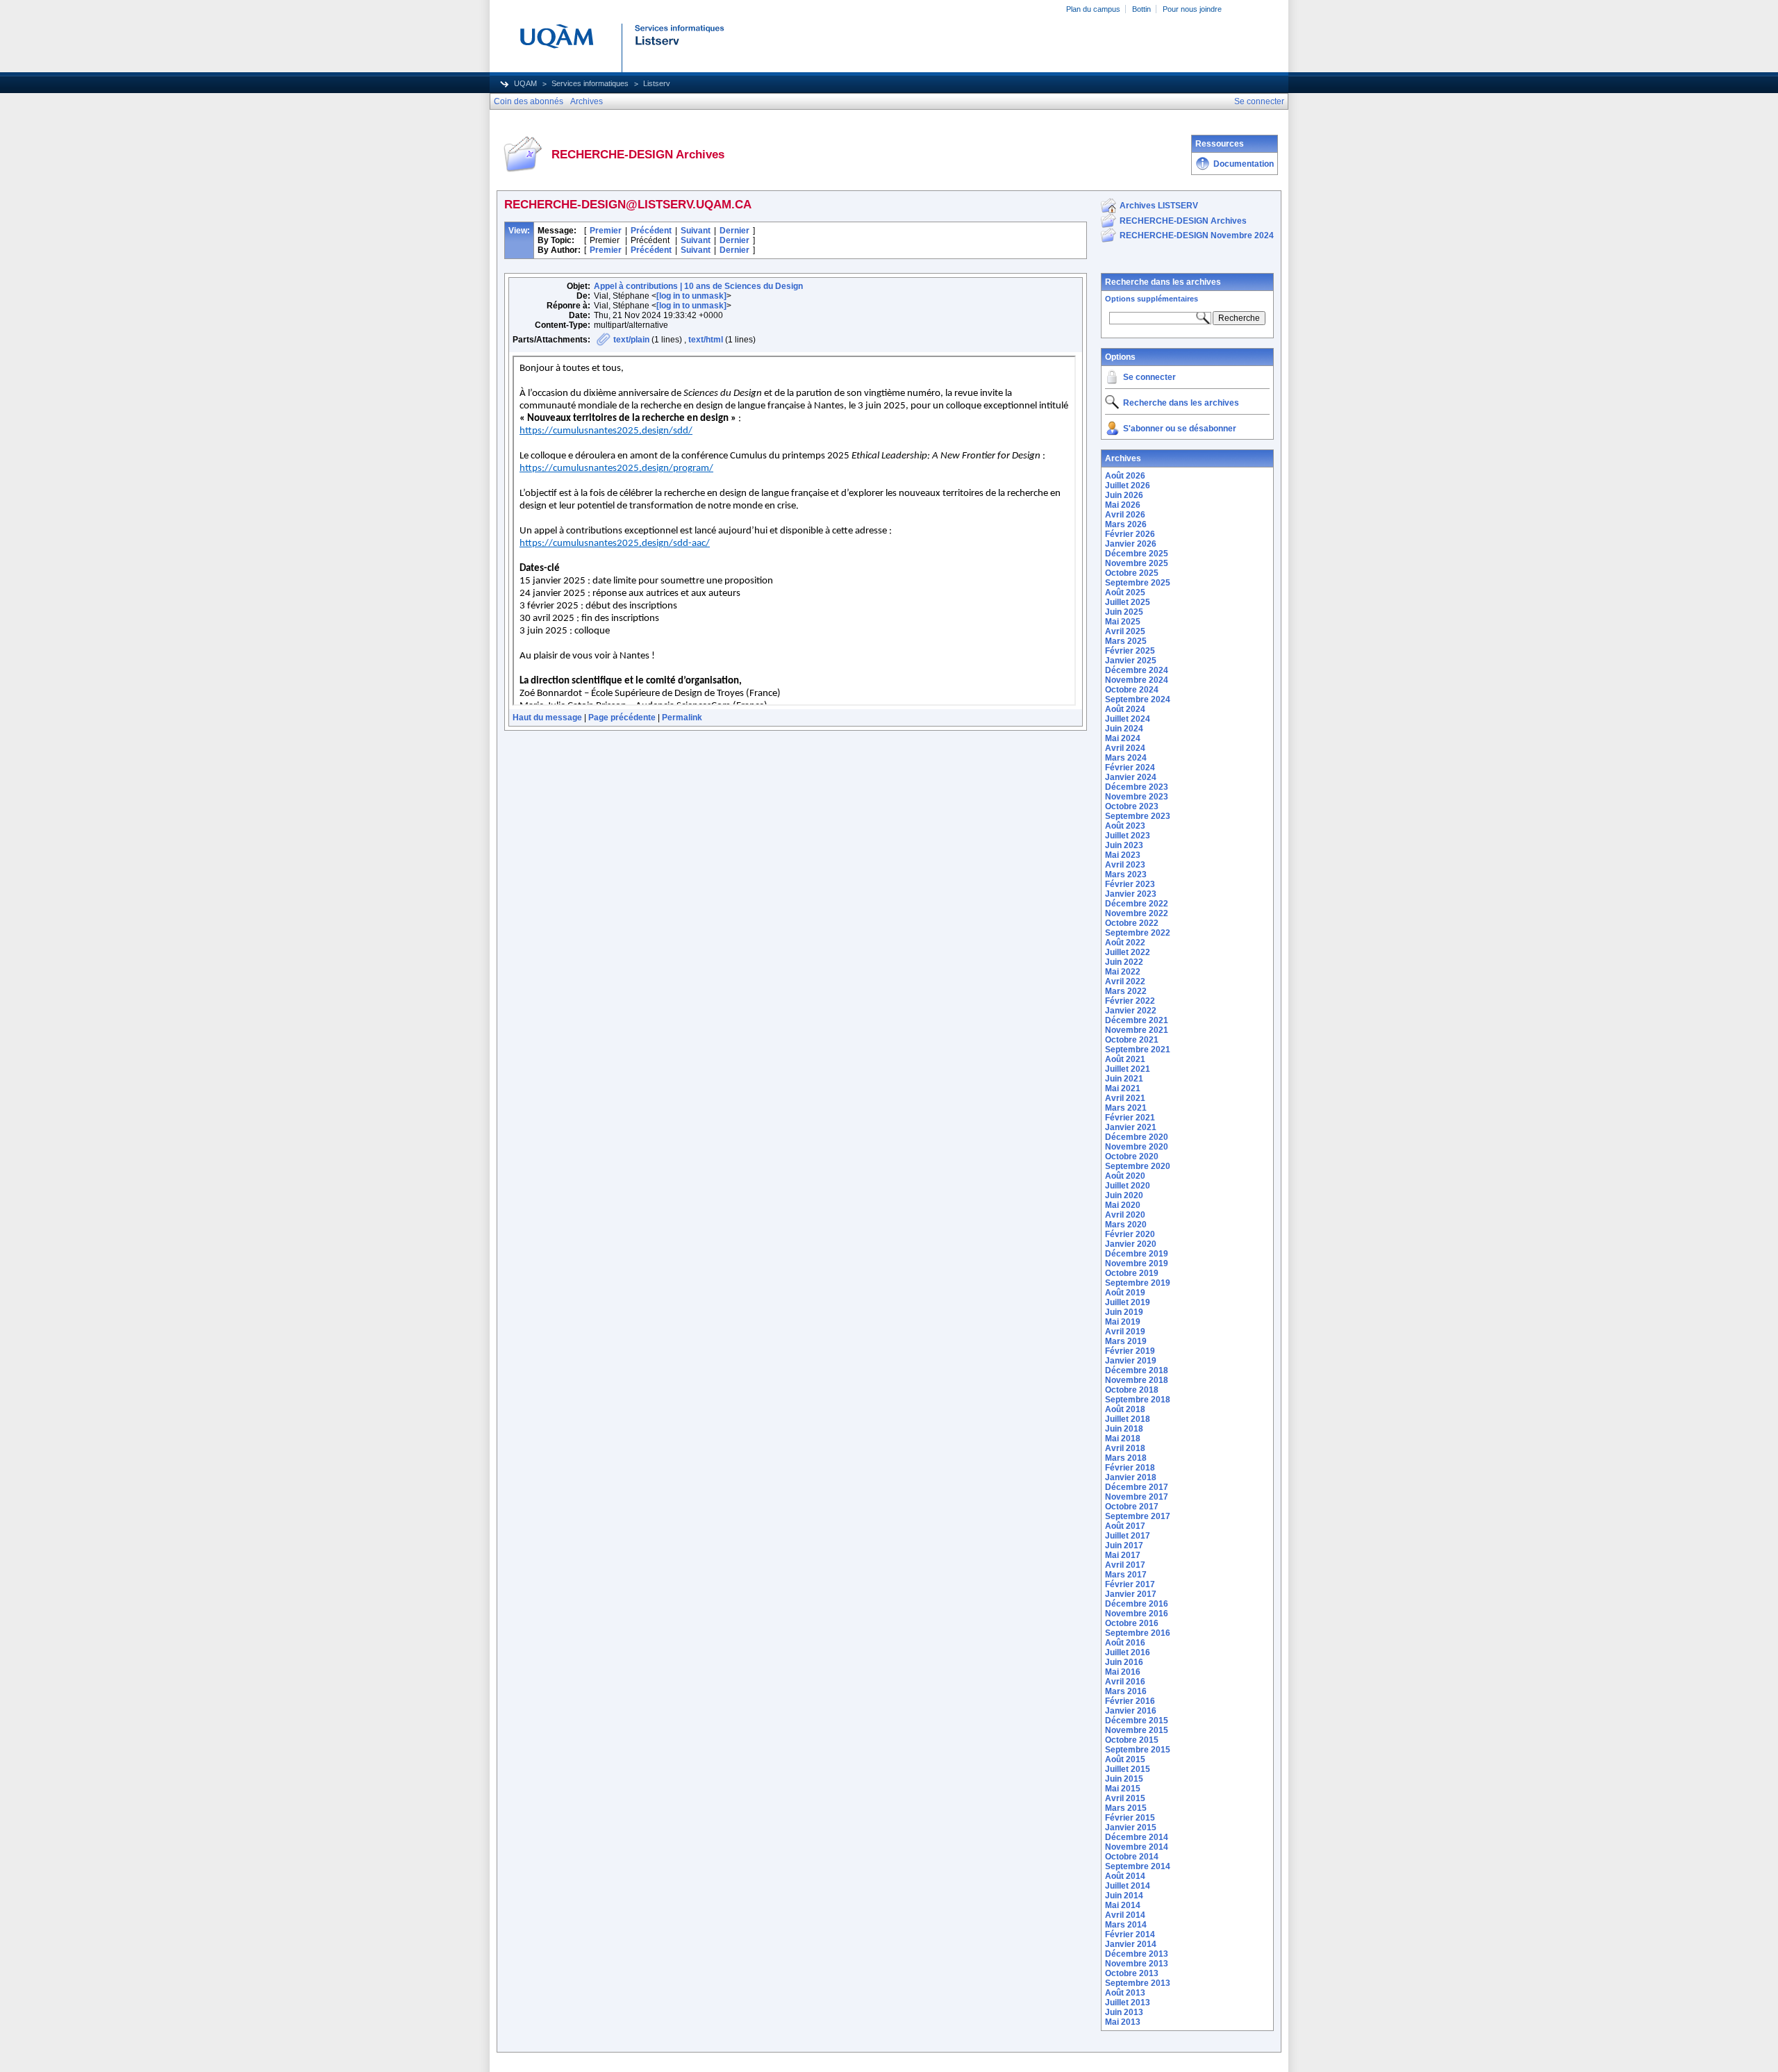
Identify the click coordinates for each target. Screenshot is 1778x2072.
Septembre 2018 (1138, 1400)
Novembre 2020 (1137, 1147)
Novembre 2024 (1137, 680)
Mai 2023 (1123, 855)
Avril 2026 (1125, 515)
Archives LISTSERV (1159, 206)
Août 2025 (1125, 592)
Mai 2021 (1123, 1088)
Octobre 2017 (1132, 1507)
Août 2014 (1125, 1876)
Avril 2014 (1125, 1915)
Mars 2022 (1126, 991)
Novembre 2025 (1137, 563)
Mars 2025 (1126, 641)
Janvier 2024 (1131, 777)
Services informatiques (590, 83)
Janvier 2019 (1131, 1361)
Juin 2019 (1124, 1312)
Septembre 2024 (1138, 699)
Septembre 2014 (1138, 1866)
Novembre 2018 (1137, 1380)
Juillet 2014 (1128, 1886)
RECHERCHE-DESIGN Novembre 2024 (1197, 235)
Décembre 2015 (1137, 1721)
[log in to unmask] (691, 296)
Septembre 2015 (1138, 1750)
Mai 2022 (1123, 972)
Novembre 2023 (1137, 797)
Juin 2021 (1124, 1079)
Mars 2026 (1126, 524)
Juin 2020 (1124, 1195)
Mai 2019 (1123, 1322)
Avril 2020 (1125, 1215)
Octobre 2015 (1132, 1740)
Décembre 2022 (1137, 904)
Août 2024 (1125, 709)
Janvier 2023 (1131, 894)
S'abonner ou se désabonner (1180, 429)
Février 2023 (1130, 884)
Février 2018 (1130, 1468)
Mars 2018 (1126, 1458)
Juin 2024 (1124, 729)
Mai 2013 (1123, 2022)
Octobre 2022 (1132, 923)
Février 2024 (1130, 768)
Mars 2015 (1126, 1808)
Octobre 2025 (1132, 573)
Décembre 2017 (1137, 1487)
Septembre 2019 (1138, 1283)
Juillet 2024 (1128, 719)
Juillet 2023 (1128, 836)
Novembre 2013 (1137, 1964)
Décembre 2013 (1137, 1954)
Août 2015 (1125, 1759)
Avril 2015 (1125, 1798)
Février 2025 (1130, 651)
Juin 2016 (1124, 1662)
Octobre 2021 (1132, 1040)
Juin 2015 (1124, 1779)
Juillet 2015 (1128, 1769)
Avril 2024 (1125, 748)
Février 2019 (1130, 1351)
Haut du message (547, 718)
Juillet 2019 (1128, 1302)
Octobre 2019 (1132, 1273)
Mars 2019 (1126, 1341)
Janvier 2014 (1131, 1944)
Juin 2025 (1124, 612)
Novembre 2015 (1137, 1730)
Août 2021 (1125, 1059)
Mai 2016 (1123, 1672)
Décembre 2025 (1137, 554)
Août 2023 (1125, 826)
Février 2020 (1130, 1234)
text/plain (631, 340)
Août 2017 (1125, 1526)
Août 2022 (1125, 943)
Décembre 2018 (1137, 1370)
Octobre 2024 (1132, 690)
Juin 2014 (1124, 1896)
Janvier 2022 (1131, 1011)
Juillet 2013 (1128, 2003)
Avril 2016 (1125, 1682)
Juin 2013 (1124, 2012)
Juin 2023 (1124, 845)
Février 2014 (1130, 1934)
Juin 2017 (1124, 1545)
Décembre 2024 (1137, 670)
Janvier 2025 (1131, 661)
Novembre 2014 (1137, 1847)
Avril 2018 (1125, 1448)
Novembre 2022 (1137, 913)
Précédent (651, 231)
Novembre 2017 (1137, 1497)
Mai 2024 (1123, 738)
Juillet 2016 (1128, 1652)
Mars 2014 (1126, 1925)
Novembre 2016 (1137, 1614)
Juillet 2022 (1128, 952)
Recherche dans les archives (1163, 282)
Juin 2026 (1124, 495)
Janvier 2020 (1131, 1244)
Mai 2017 (1123, 1555)
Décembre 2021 (1137, 1020)
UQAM (525, 83)
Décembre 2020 (1137, 1137)
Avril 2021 (1125, 1098)
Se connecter (1149, 377)
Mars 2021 (1126, 1108)
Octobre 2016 (1132, 1623)
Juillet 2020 (1128, 1186)
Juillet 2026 (1128, 486)
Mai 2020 (1123, 1205)
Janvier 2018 (1131, 1477)
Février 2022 (1130, 1001)
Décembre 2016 (1137, 1604)
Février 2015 (1130, 1818)
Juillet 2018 (1128, 1419)
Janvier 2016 (1131, 1711)
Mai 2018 (1123, 1439)
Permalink (682, 718)
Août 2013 (1125, 1993)
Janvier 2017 (1131, 1594)
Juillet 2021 (1128, 1069)
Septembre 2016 (1138, 1633)
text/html (706, 340)
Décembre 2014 (1137, 1837)
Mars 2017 (1126, 1575)
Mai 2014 (1123, 1905)
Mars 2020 (1126, 1225)
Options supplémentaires (1152, 299)
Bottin (1141, 9)
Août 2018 (1125, 1409)
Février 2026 (1130, 534)
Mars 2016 (1126, 1691)
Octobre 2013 (1132, 1973)
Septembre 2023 (1138, 816)
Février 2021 (1130, 1118)
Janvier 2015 (1131, 1827)
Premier (606, 231)
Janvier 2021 (1131, 1127)
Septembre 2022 (1138, 933)
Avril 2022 (1125, 981)
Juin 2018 (1124, 1429)
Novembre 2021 (1137, 1030)
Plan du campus (1093, 9)
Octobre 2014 (1132, 1857)
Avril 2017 (1125, 1565)
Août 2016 (1125, 1643)
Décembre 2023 (1137, 787)
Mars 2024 (1126, 758)
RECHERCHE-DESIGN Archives (1183, 221)
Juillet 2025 (1128, 602)
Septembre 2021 (1138, 1050)
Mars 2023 (1126, 875)
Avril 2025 (1125, 631)
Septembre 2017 (1138, 1516)
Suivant (696, 231)
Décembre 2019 (1137, 1254)
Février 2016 (1130, 1701)
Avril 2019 (1125, 1332)
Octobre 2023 (1132, 806)
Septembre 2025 (1138, 583)
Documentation (1244, 164)
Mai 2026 (1123, 505)
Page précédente (622, 718)
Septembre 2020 (1138, 1166)
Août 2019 (1125, 1293)
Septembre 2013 (1138, 1983)
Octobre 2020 (1132, 1157)
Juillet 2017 (1128, 1536)
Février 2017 (1130, 1584)
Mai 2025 (1123, 622)
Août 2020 (1125, 1176)
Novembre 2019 (1137, 1263)
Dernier (734, 231)
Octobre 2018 (1132, 1390)
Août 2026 (1125, 476)
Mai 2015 (1123, 1789)
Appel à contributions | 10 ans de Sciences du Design (698, 286)
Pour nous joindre (1192, 9)
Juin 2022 (1124, 962)
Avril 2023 (1125, 865)
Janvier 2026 (1131, 544)
